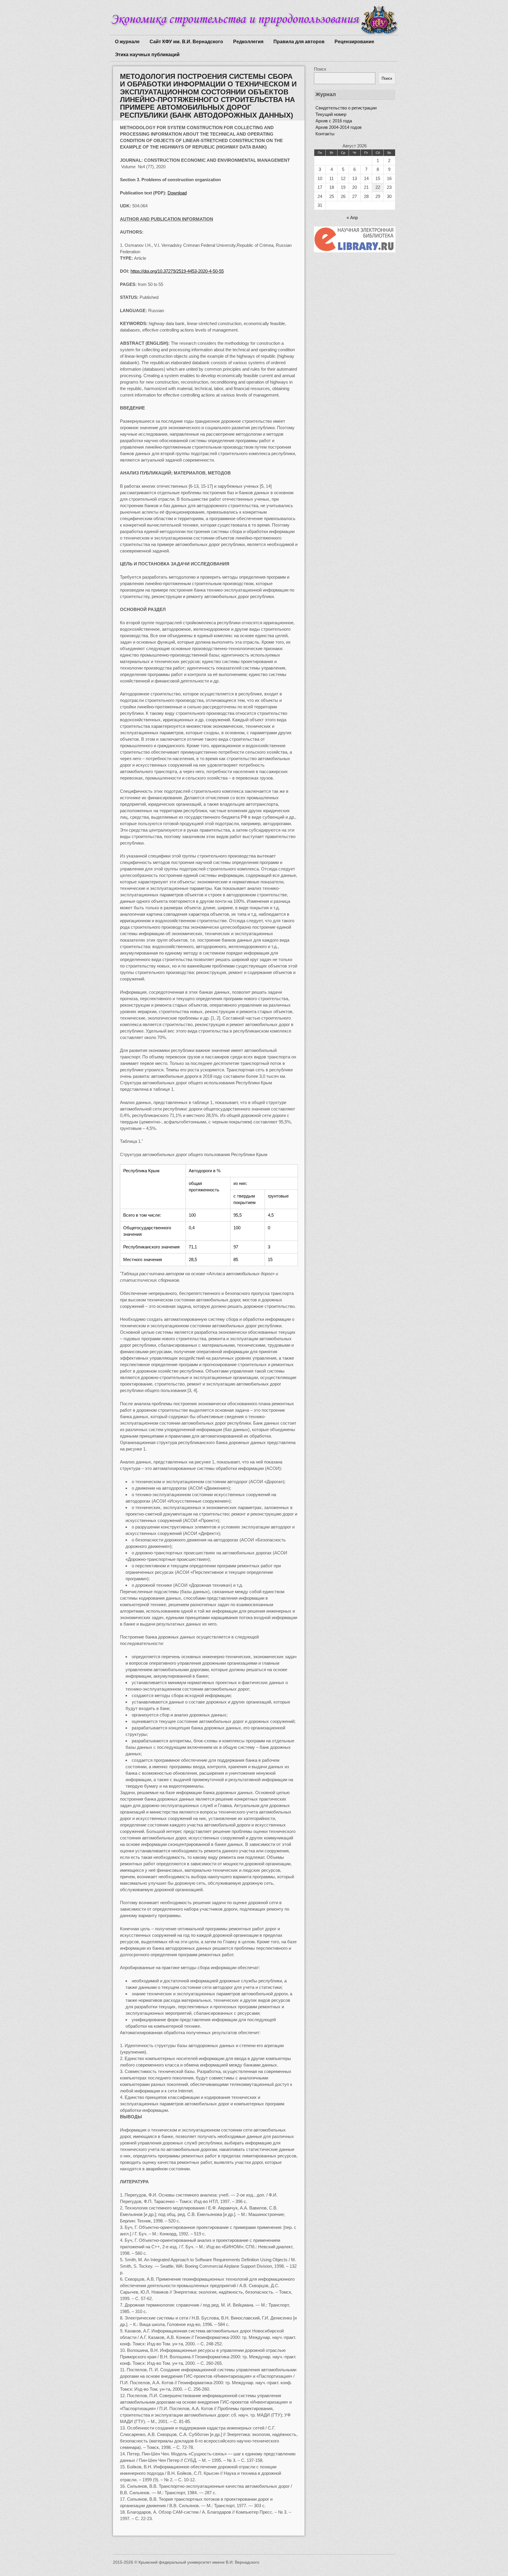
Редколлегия (248, 42)
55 (177, 271)
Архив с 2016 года (334, 121)
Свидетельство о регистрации (346, 108)
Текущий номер (331, 114)
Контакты (325, 134)
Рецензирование (354, 42)
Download (177, 193)
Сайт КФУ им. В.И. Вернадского (186, 42)
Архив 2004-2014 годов (339, 127)
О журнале (127, 42)
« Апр (352, 218)
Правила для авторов (299, 42)
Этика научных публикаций (147, 55)
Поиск (320, 69)
